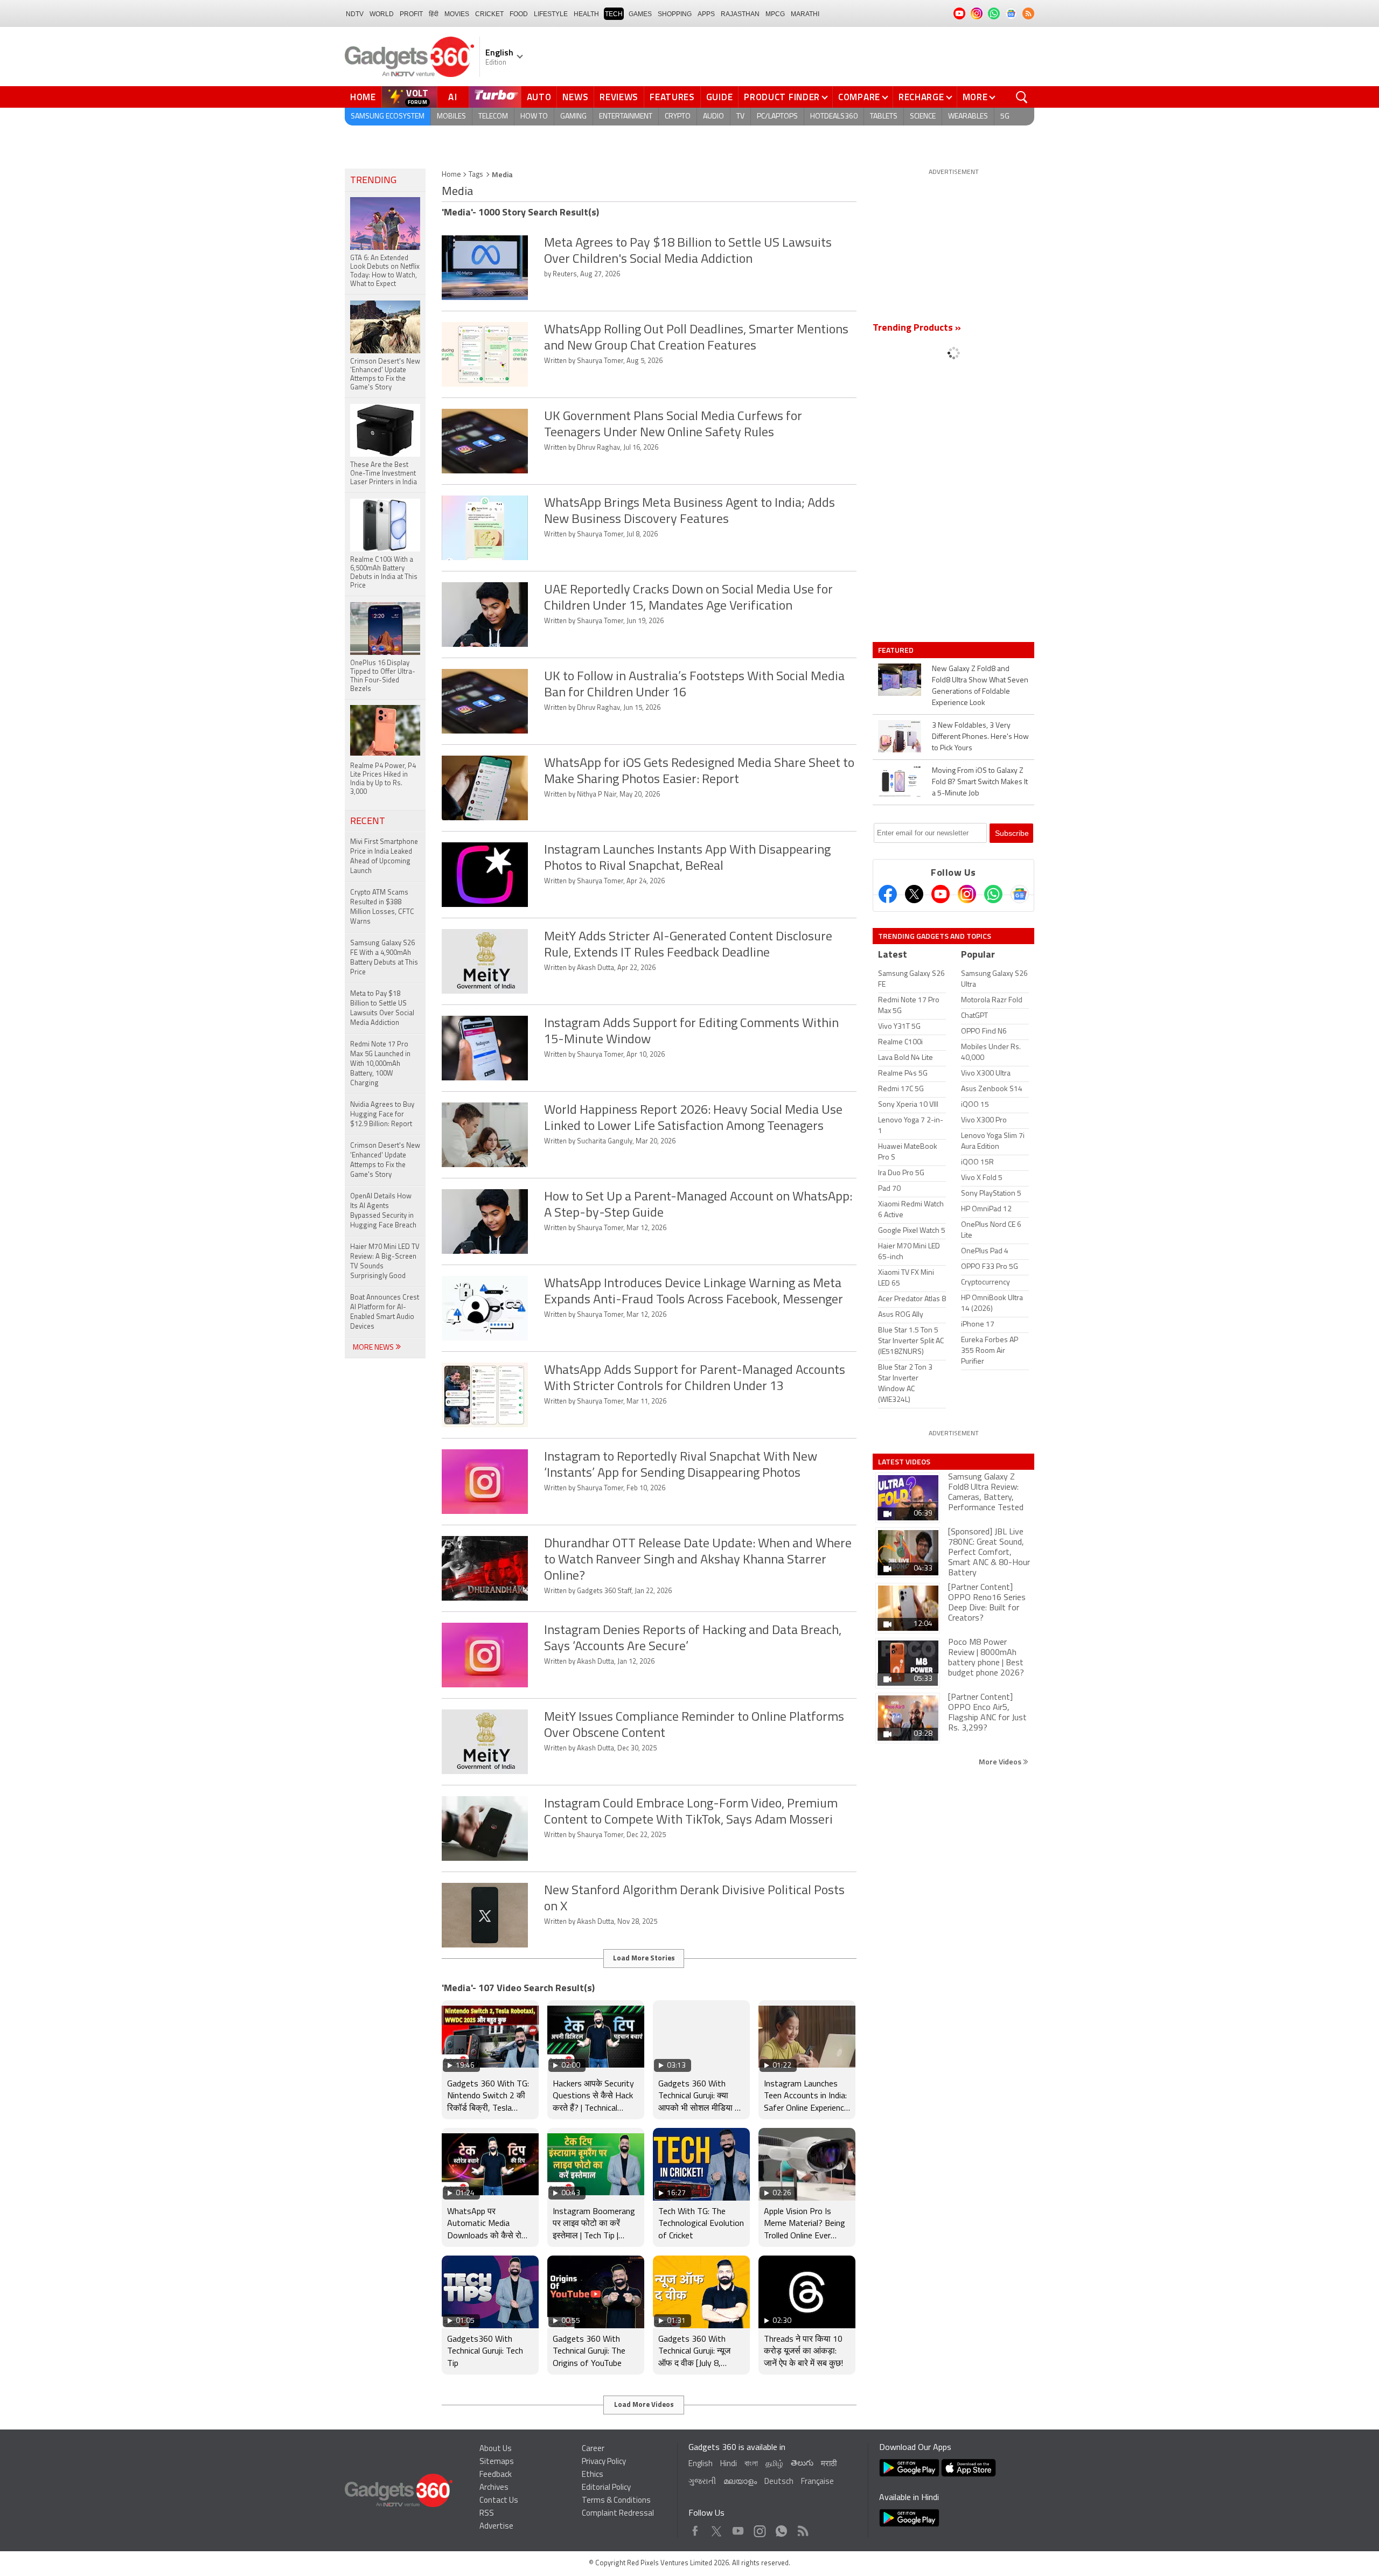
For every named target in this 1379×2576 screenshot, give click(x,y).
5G (1005, 117)
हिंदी (434, 14)
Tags (476, 175)
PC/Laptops (777, 117)
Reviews (619, 97)
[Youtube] (941, 894)
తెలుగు (802, 2464)
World (382, 14)
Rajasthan (740, 14)
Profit (411, 14)
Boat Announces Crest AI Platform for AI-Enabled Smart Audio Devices (385, 1312)
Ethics (593, 2475)
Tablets (884, 117)
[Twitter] (914, 894)
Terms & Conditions (616, 2501)
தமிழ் (774, 2464)
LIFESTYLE (551, 14)
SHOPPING (675, 14)
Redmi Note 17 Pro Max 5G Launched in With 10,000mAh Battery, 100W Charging (380, 1064)
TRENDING (373, 181)
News (575, 97)
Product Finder (782, 97)
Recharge (921, 97)
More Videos (1001, 1761)
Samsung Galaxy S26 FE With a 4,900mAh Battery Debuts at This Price (384, 958)
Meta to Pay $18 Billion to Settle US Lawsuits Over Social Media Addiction (382, 1008)
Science (923, 117)
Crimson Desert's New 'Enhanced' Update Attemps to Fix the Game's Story (385, 1160)
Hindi (729, 2464)
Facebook (695, 2528)
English (701, 2464)
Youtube (738, 2528)
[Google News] (1020, 894)
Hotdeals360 (834, 117)
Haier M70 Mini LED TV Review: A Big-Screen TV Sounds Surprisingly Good (385, 1262)
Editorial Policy (606, 2488)
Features (672, 97)
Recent (368, 822)
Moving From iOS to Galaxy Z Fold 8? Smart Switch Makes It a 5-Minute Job (980, 782)
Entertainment (626, 117)
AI (453, 97)
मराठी (829, 2464)
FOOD (519, 14)
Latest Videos (904, 1462)
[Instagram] (967, 894)
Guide (720, 97)
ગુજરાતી (702, 2482)
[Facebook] (888, 894)
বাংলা (751, 2464)
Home (363, 97)
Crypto (678, 117)
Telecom (493, 117)
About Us (496, 2449)
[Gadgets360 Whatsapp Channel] (993, 894)
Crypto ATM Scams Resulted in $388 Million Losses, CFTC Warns (382, 907)
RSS (487, 2514)
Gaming (573, 117)
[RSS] (1028, 13)
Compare (859, 97)
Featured (897, 650)
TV (740, 117)
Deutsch (779, 2482)
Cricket (489, 14)
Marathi (805, 14)
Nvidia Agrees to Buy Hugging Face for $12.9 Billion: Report (382, 1115)
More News (374, 1348)
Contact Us (499, 2501)
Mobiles (451, 117)
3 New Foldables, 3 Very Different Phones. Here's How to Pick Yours (980, 737)
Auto (539, 97)
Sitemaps (497, 2462)
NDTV (355, 14)
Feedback (496, 2475)
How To (534, 117)
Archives (494, 2488)
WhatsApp (781, 2528)
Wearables (968, 117)
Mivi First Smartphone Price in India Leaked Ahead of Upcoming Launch (384, 857)
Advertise (496, 2527)
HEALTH (586, 14)
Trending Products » (917, 329)
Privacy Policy (604, 2462)
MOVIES (457, 14)
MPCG (775, 14)
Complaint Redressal (618, 2514)
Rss (802, 2528)
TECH (614, 14)
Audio (713, 117)
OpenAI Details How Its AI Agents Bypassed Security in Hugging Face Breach (383, 1211)
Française (817, 2482)
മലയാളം (740, 2482)
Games (640, 14)
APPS (706, 14)
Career (593, 2449)
